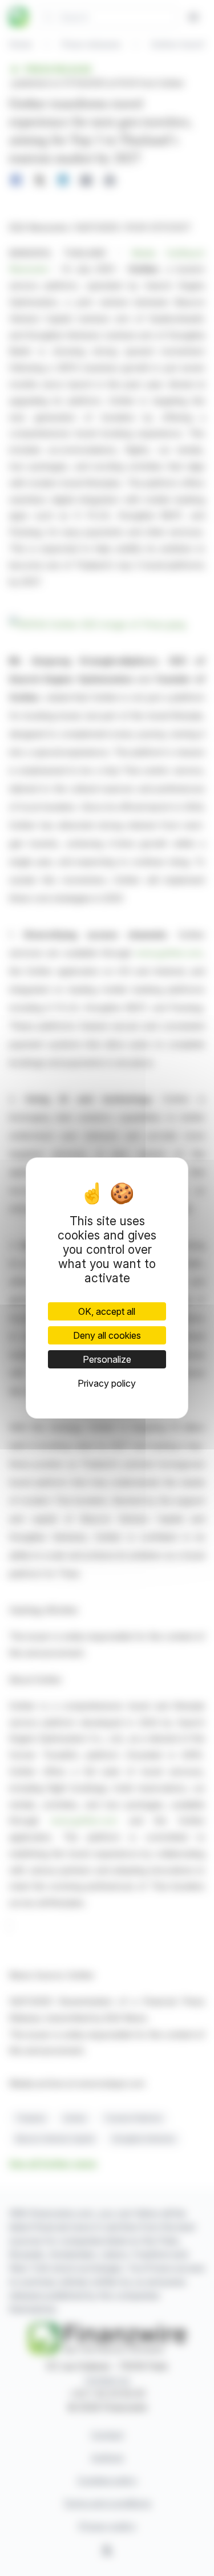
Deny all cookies (107, 1335)
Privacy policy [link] (107, 1383)
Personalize (107, 1359)
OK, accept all (107, 1311)
